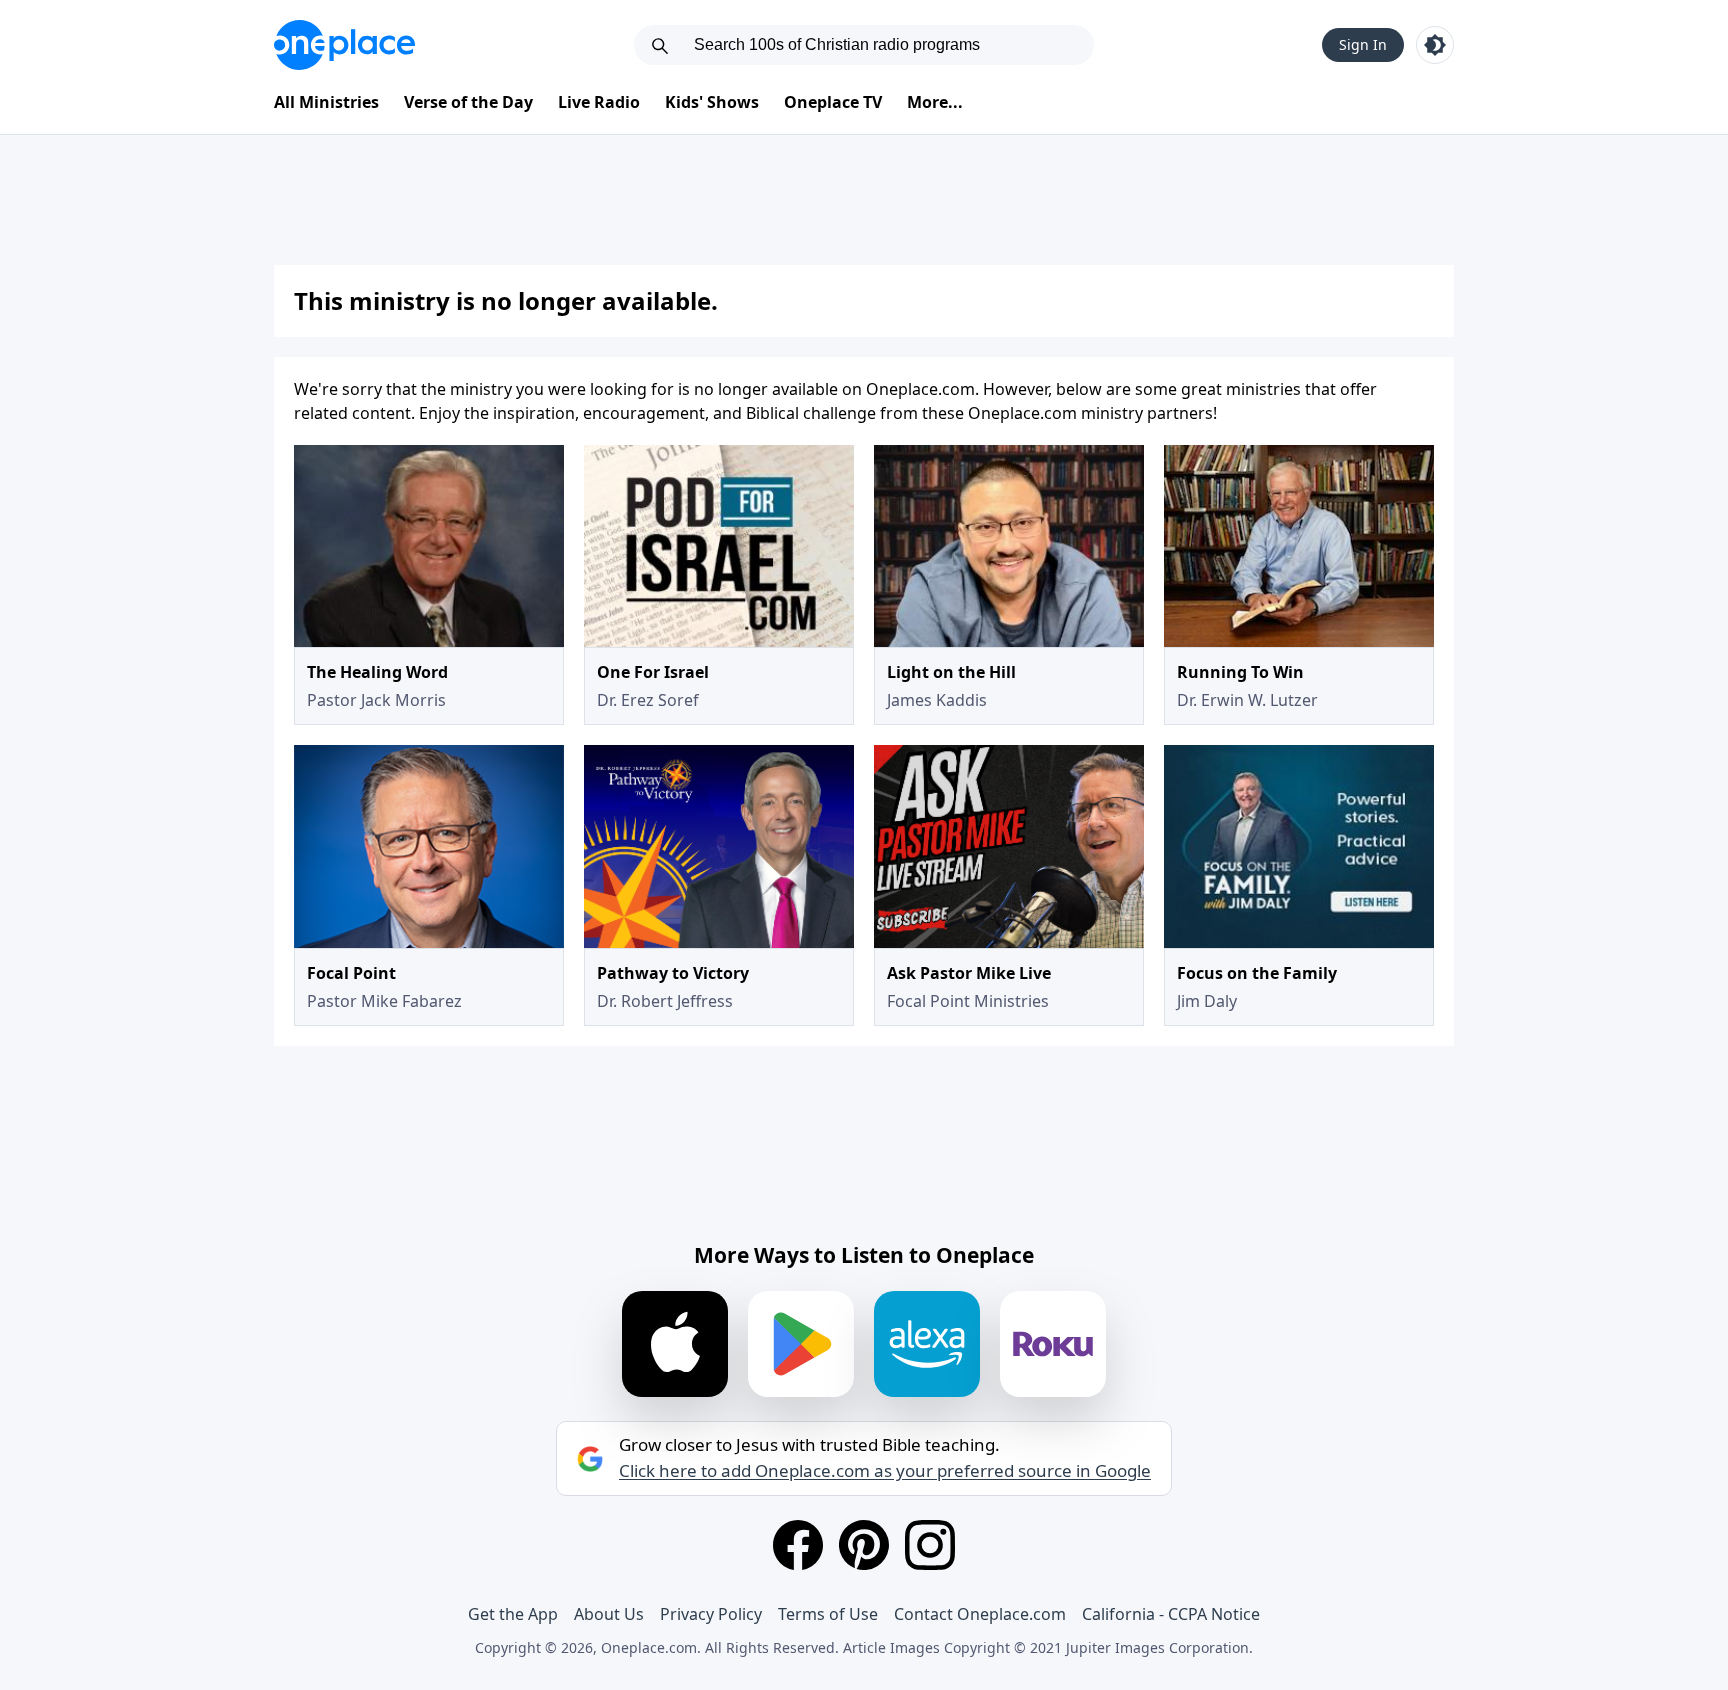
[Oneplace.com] (344, 45)
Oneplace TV (833, 102)
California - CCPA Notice (1171, 1614)
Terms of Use (828, 1614)
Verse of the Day (468, 102)
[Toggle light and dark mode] (1435, 45)
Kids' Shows (712, 102)
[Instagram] (930, 1545)
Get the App (513, 1614)
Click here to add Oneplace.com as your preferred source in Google (885, 1471)
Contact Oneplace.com (980, 1614)
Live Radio (599, 102)
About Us (609, 1614)
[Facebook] (798, 1545)
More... (935, 102)
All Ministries (326, 102)
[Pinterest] (864, 1545)
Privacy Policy (711, 1614)
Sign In (1363, 44)
